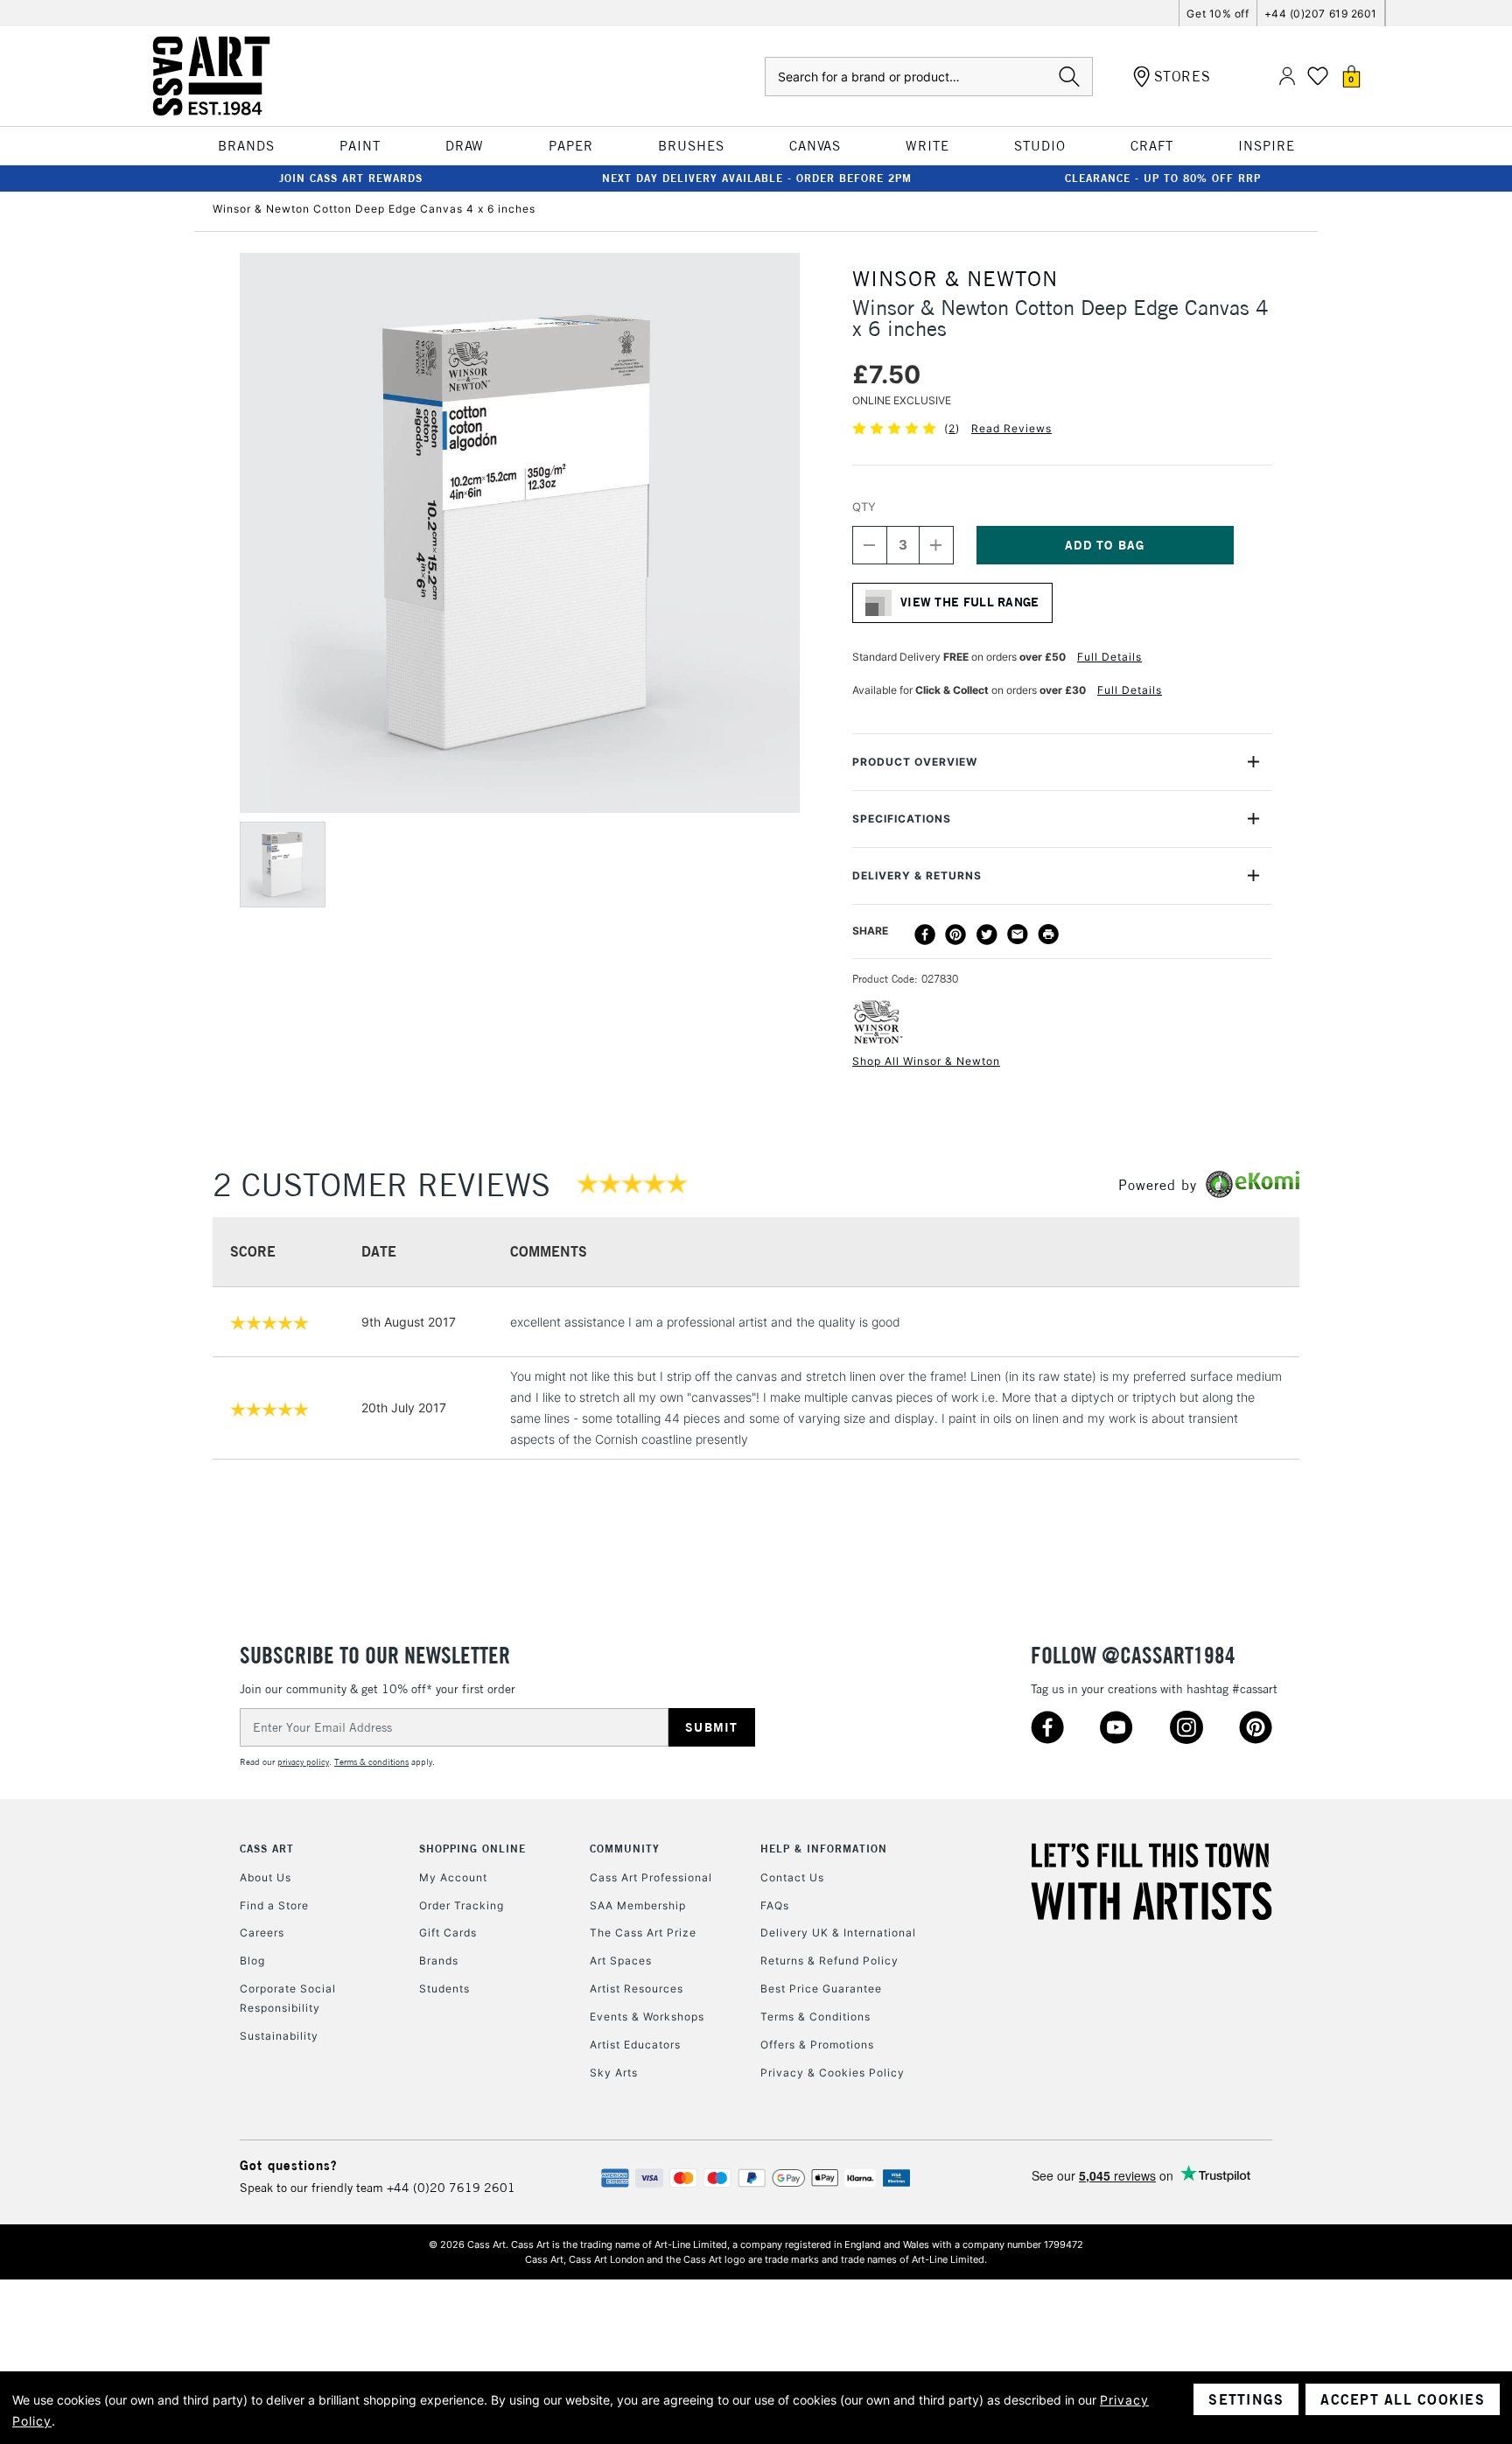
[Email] (1018, 935)
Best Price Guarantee (821, 1989)
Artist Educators (635, 2045)
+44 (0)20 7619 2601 (451, 2188)
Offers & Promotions (817, 2045)
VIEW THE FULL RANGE (970, 602)
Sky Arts (614, 2073)
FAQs (775, 1905)
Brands (439, 1961)
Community (625, 1849)
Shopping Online (472, 1849)
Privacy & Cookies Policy (833, 2073)
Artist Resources (637, 1989)
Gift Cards (448, 1933)
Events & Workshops (647, 2017)
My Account (453, 1877)
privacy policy (303, 1762)
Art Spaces (621, 1961)
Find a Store (274, 1905)
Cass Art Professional (651, 1877)
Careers (262, 1933)
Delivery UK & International (838, 1933)
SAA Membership (638, 1905)
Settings (1246, 2399)
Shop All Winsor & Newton (926, 1061)
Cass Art (267, 1849)
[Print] (1048, 935)
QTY (864, 507)
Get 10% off (1218, 14)
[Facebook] (925, 935)
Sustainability (279, 2036)
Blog (252, 1961)
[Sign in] (1287, 77)
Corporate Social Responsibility (288, 1998)
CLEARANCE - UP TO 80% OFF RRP (1163, 178)
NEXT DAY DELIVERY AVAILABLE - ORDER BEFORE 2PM (757, 178)
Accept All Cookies (1403, 2399)
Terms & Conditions (815, 2017)
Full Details (1109, 657)
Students (444, 1989)
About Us (266, 1877)
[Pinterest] (955, 935)
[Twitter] (987, 935)
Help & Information (824, 1849)
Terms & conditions (371, 1762)
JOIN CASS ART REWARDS (351, 178)
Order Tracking (462, 1905)
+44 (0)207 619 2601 (1321, 14)
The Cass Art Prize (643, 1933)
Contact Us (792, 1877)
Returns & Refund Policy (829, 1961)
